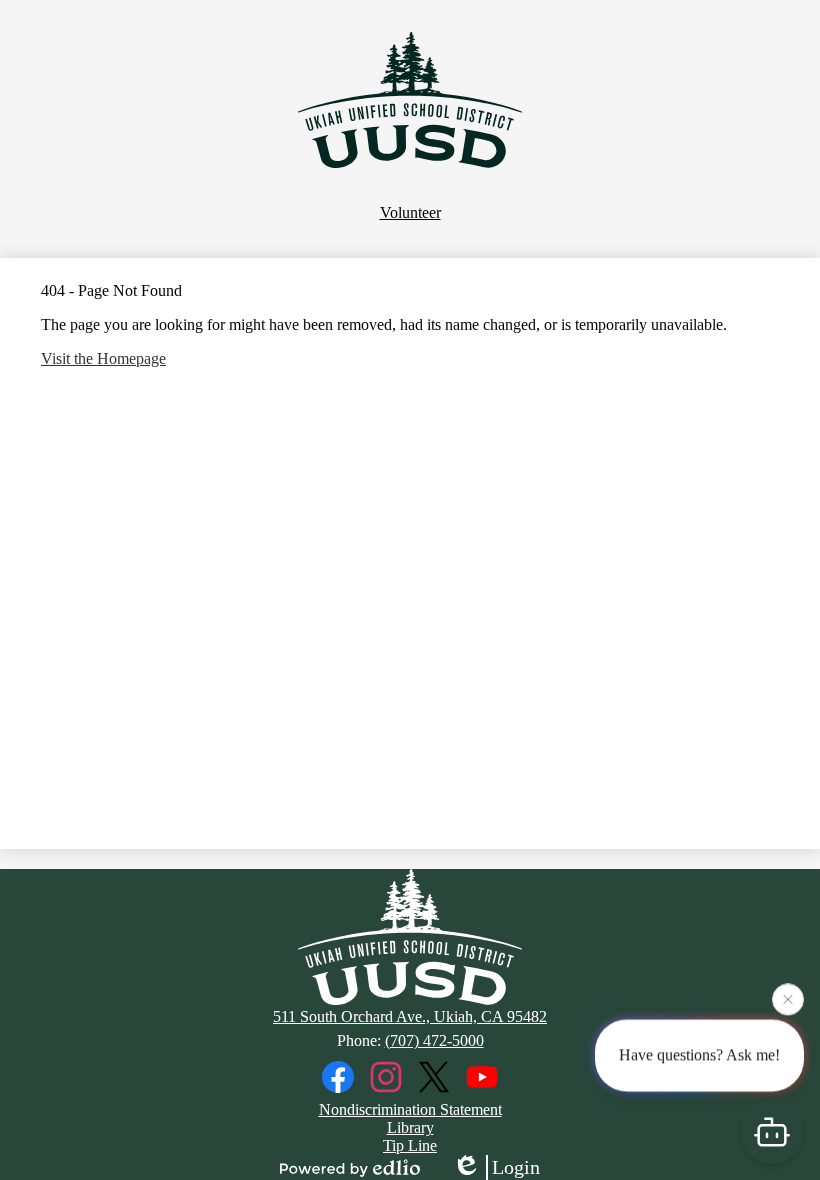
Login (516, 1167)
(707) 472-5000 (434, 1040)
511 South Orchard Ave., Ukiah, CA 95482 (410, 1016)
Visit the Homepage (103, 358)
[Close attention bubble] (788, 1000)
